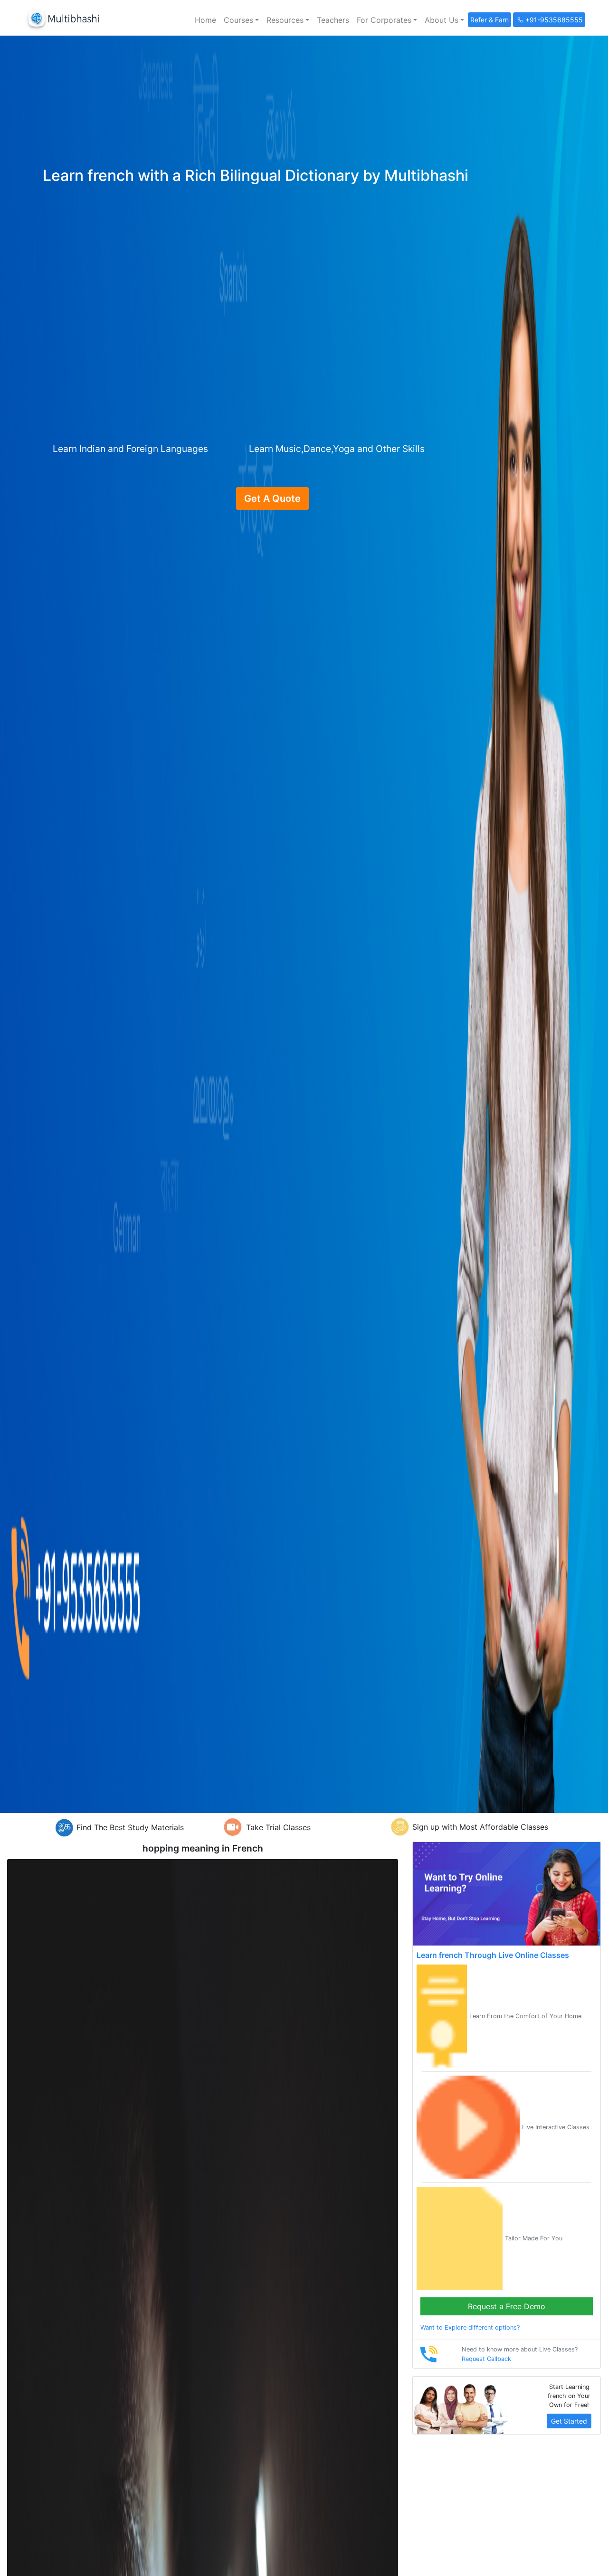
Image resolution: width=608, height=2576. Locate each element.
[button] (241, 20)
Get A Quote (272, 498)
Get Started (569, 2421)
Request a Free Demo (507, 2306)
